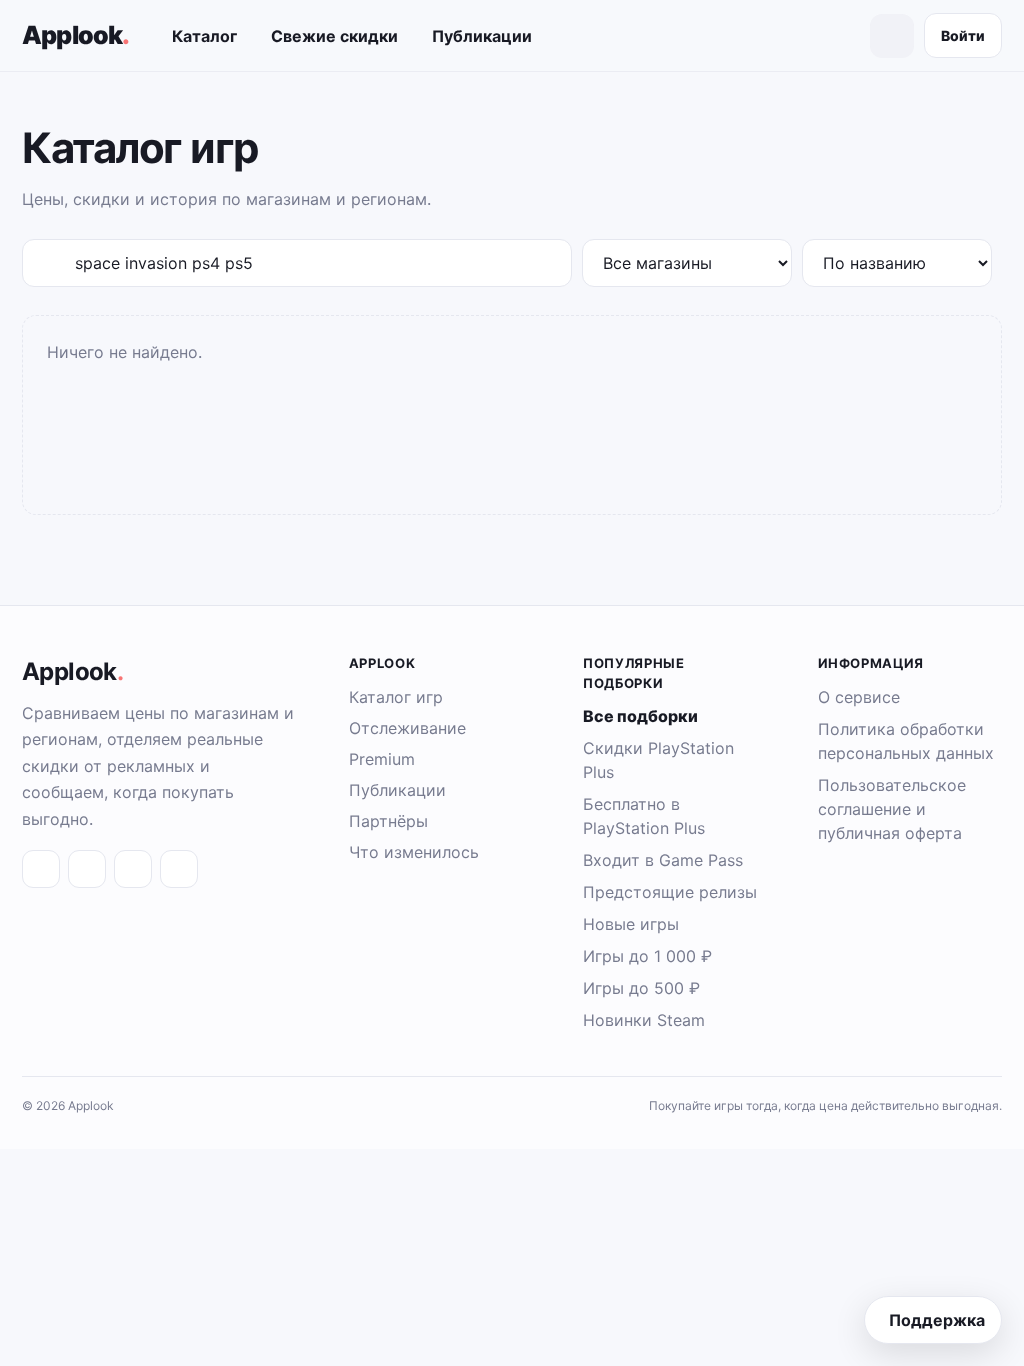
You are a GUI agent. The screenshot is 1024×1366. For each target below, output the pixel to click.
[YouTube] (179, 869)
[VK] (41, 869)
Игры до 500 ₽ (641, 988)
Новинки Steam (644, 1020)
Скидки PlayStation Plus (658, 760)
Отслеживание (407, 728)
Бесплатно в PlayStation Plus (644, 816)
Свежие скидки (334, 36)
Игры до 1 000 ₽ (647, 956)
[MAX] (133, 869)
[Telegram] (87, 869)
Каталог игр (396, 697)
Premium (382, 759)
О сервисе (859, 697)
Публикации (482, 36)
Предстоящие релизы (670, 892)
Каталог (204, 36)
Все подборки (640, 716)
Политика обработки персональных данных (906, 741)
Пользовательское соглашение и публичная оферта (892, 809)
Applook (76, 35)
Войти (963, 35)
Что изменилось (414, 852)
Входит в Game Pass (663, 860)
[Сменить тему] (892, 36)
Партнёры (388, 821)
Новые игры (631, 924)
